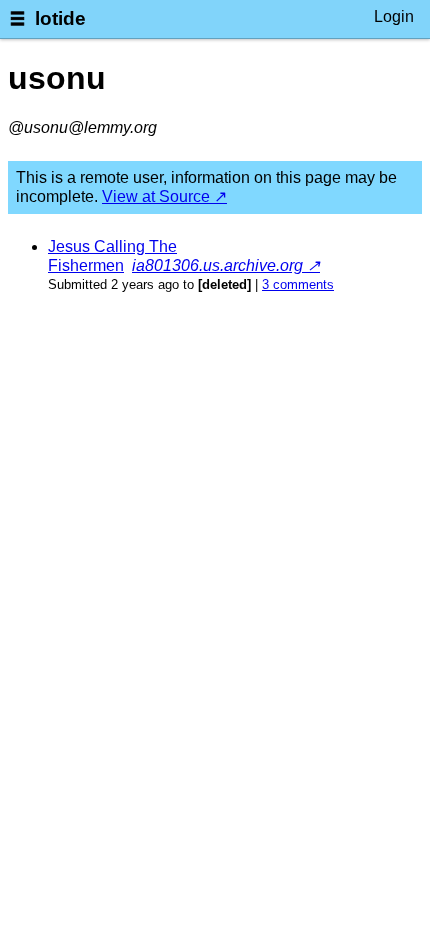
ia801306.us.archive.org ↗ (226, 265)
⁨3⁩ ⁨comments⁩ (298, 284)
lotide (60, 18)
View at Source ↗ (164, 196)
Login (394, 16)
